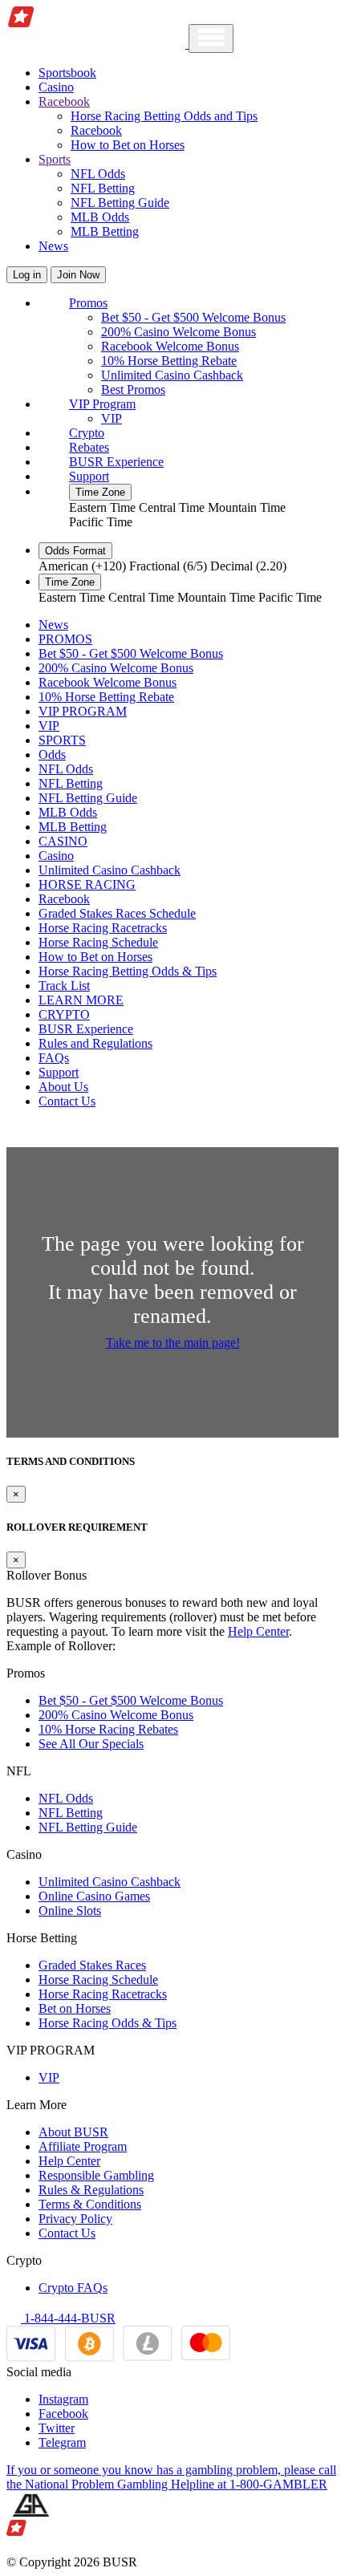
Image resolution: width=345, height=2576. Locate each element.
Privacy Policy (75, 2219)
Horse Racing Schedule (98, 942)
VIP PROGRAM (83, 711)
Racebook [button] (64, 101)
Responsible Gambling (96, 2175)
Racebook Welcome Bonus (170, 346)
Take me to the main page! (173, 1343)
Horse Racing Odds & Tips (108, 2023)
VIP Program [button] (102, 404)
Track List (64, 986)
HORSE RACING (87, 884)
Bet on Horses (75, 2008)
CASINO (63, 841)
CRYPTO (64, 1014)
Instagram (63, 2399)
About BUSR (73, 2132)
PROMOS (65, 639)
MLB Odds (100, 217)
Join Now (78, 275)
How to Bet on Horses (128, 145)
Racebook (96, 130)
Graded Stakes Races (92, 1965)
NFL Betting (103, 188)
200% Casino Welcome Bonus (179, 332)
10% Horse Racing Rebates (108, 1729)
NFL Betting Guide (120, 203)
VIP (112, 418)
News (53, 246)
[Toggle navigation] (211, 39)
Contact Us (67, 1101)
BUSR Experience (116, 462)
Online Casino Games (94, 1896)
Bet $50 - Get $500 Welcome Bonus (193, 317)
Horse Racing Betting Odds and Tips (164, 116)
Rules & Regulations (91, 2190)
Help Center (258, 1631)
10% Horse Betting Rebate (169, 361)
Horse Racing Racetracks (103, 928)
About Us (63, 1087)
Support (89, 476)
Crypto (87, 433)
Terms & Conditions (90, 2204)
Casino (56, 87)
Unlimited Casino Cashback (172, 375)
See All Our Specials (91, 1744)
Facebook (63, 2414)
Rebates (89, 447)
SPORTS (62, 740)
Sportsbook (67, 73)
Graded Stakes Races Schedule (117, 913)
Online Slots (70, 1911)
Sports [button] (55, 159)
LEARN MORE (81, 1000)
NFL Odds (98, 174)
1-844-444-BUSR (68, 2318)
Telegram (62, 2442)
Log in (27, 275)
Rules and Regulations (95, 1043)
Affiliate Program (83, 2146)
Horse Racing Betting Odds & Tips (128, 971)
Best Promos (133, 389)
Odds (52, 755)
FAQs (54, 1058)
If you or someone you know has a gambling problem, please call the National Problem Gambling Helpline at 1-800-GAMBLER (171, 2477)
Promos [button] (88, 303)
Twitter (57, 2428)
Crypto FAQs (73, 2288)
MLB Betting (105, 231)
